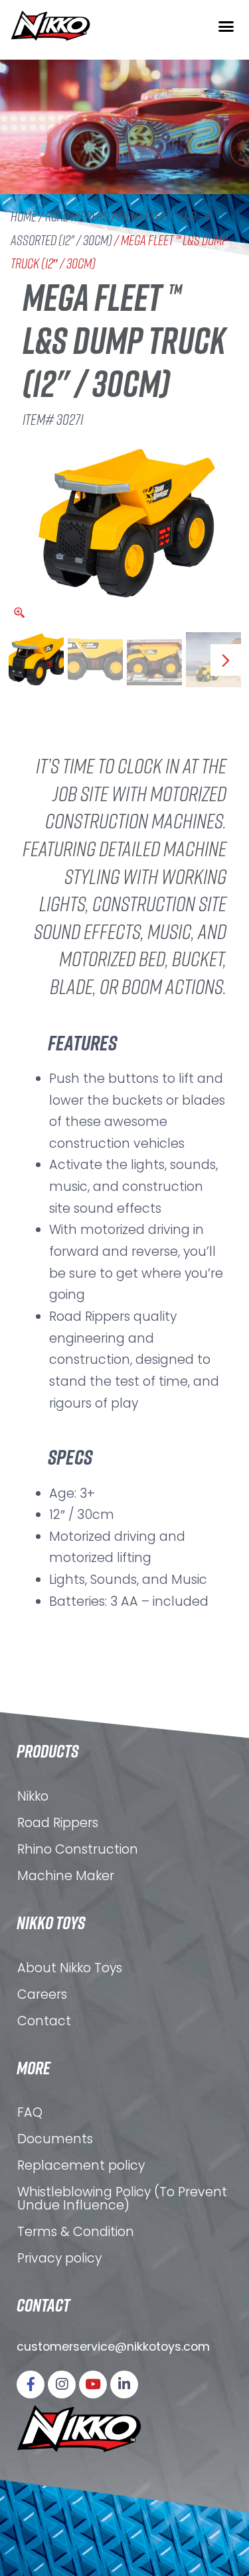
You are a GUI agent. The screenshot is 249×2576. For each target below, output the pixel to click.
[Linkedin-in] (124, 2384)
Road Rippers (77, 216)
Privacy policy (59, 2258)
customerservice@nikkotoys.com (113, 2347)
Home (24, 216)
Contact (44, 2021)
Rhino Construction (78, 1849)
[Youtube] (93, 2384)
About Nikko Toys (70, 1968)
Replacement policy (81, 2165)
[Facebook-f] (31, 2384)
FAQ (30, 2112)
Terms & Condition (76, 2232)
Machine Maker (66, 1876)
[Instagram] (62, 2384)
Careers (42, 1994)
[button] (226, 26)
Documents (55, 2139)
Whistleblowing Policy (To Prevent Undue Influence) (122, 2199)
